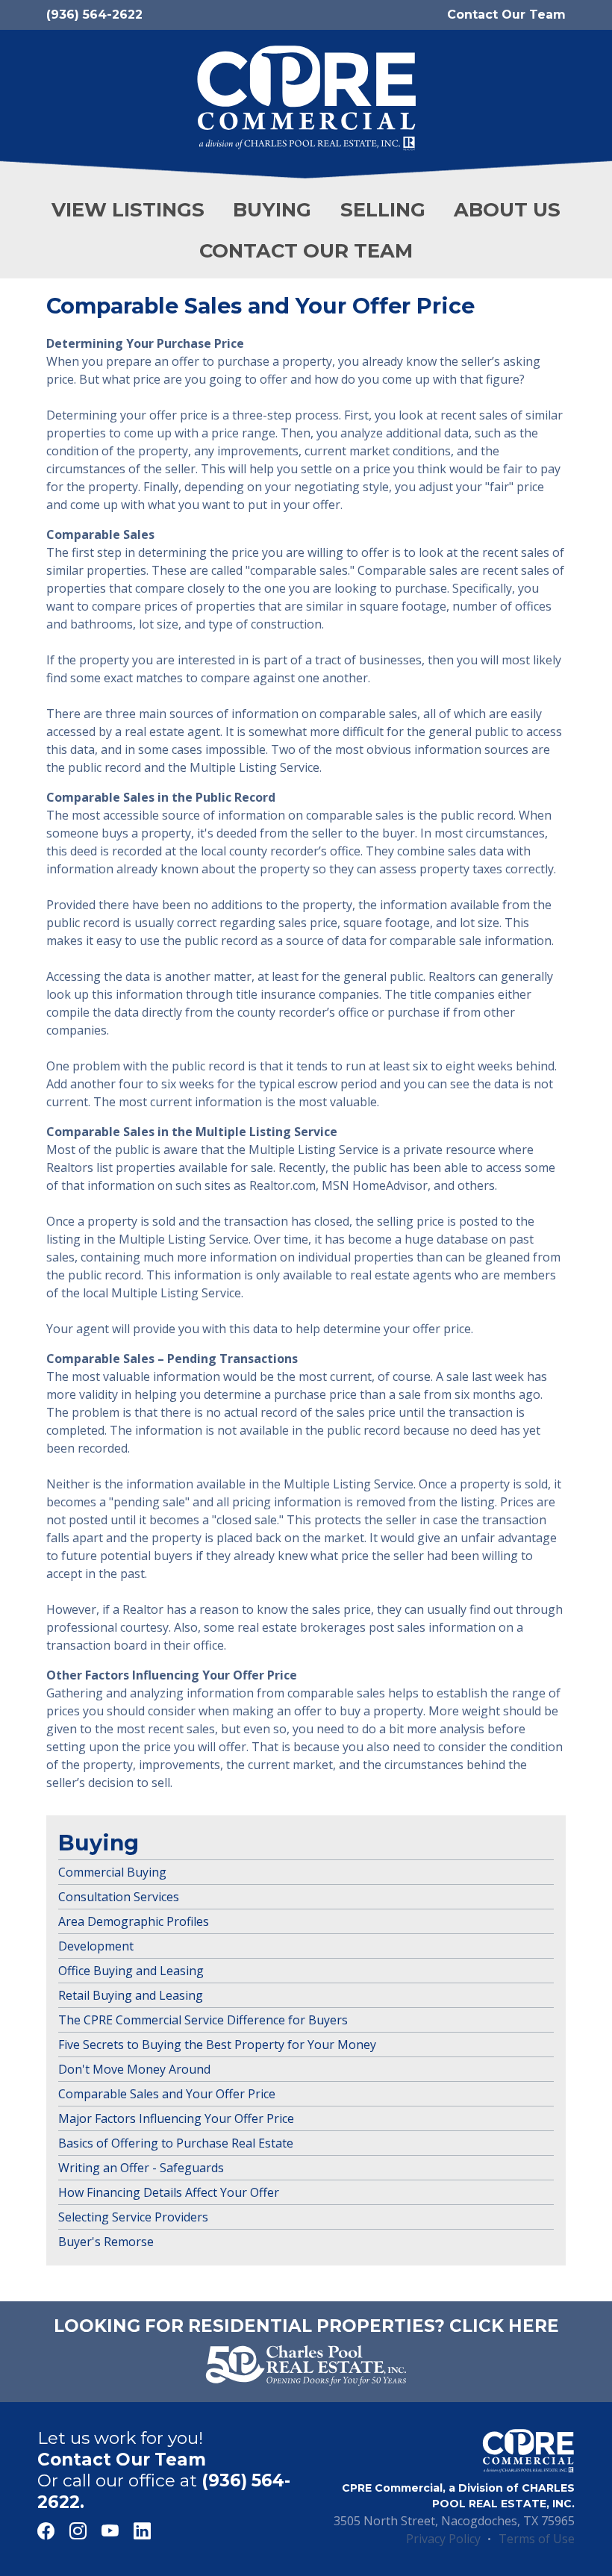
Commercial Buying (112, 1872)
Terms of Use (537, 2539)
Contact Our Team (506, 15)
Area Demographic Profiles (134, 1921)
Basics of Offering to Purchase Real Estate (176, 2143)
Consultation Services (119, 1897)
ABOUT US (507, 209)
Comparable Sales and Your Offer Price (167, 2094)
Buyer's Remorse (106, 2242)
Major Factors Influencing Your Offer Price (176, 2118)
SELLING (383, 209)
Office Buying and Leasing (131, 1971)
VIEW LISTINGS (128, 209)
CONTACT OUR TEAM (306, 250)
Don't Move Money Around (134, 2069)
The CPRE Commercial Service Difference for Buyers (203, 2020)
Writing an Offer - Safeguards (141, 2168)
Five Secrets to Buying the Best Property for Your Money (217, 2045)
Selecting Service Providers (133, 2217)
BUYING (272, 209)
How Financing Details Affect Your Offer (169, 2192)
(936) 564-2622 (94, 15)
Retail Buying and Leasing (131, 1995)
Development (96, 1946)
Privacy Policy (443, 2539)
